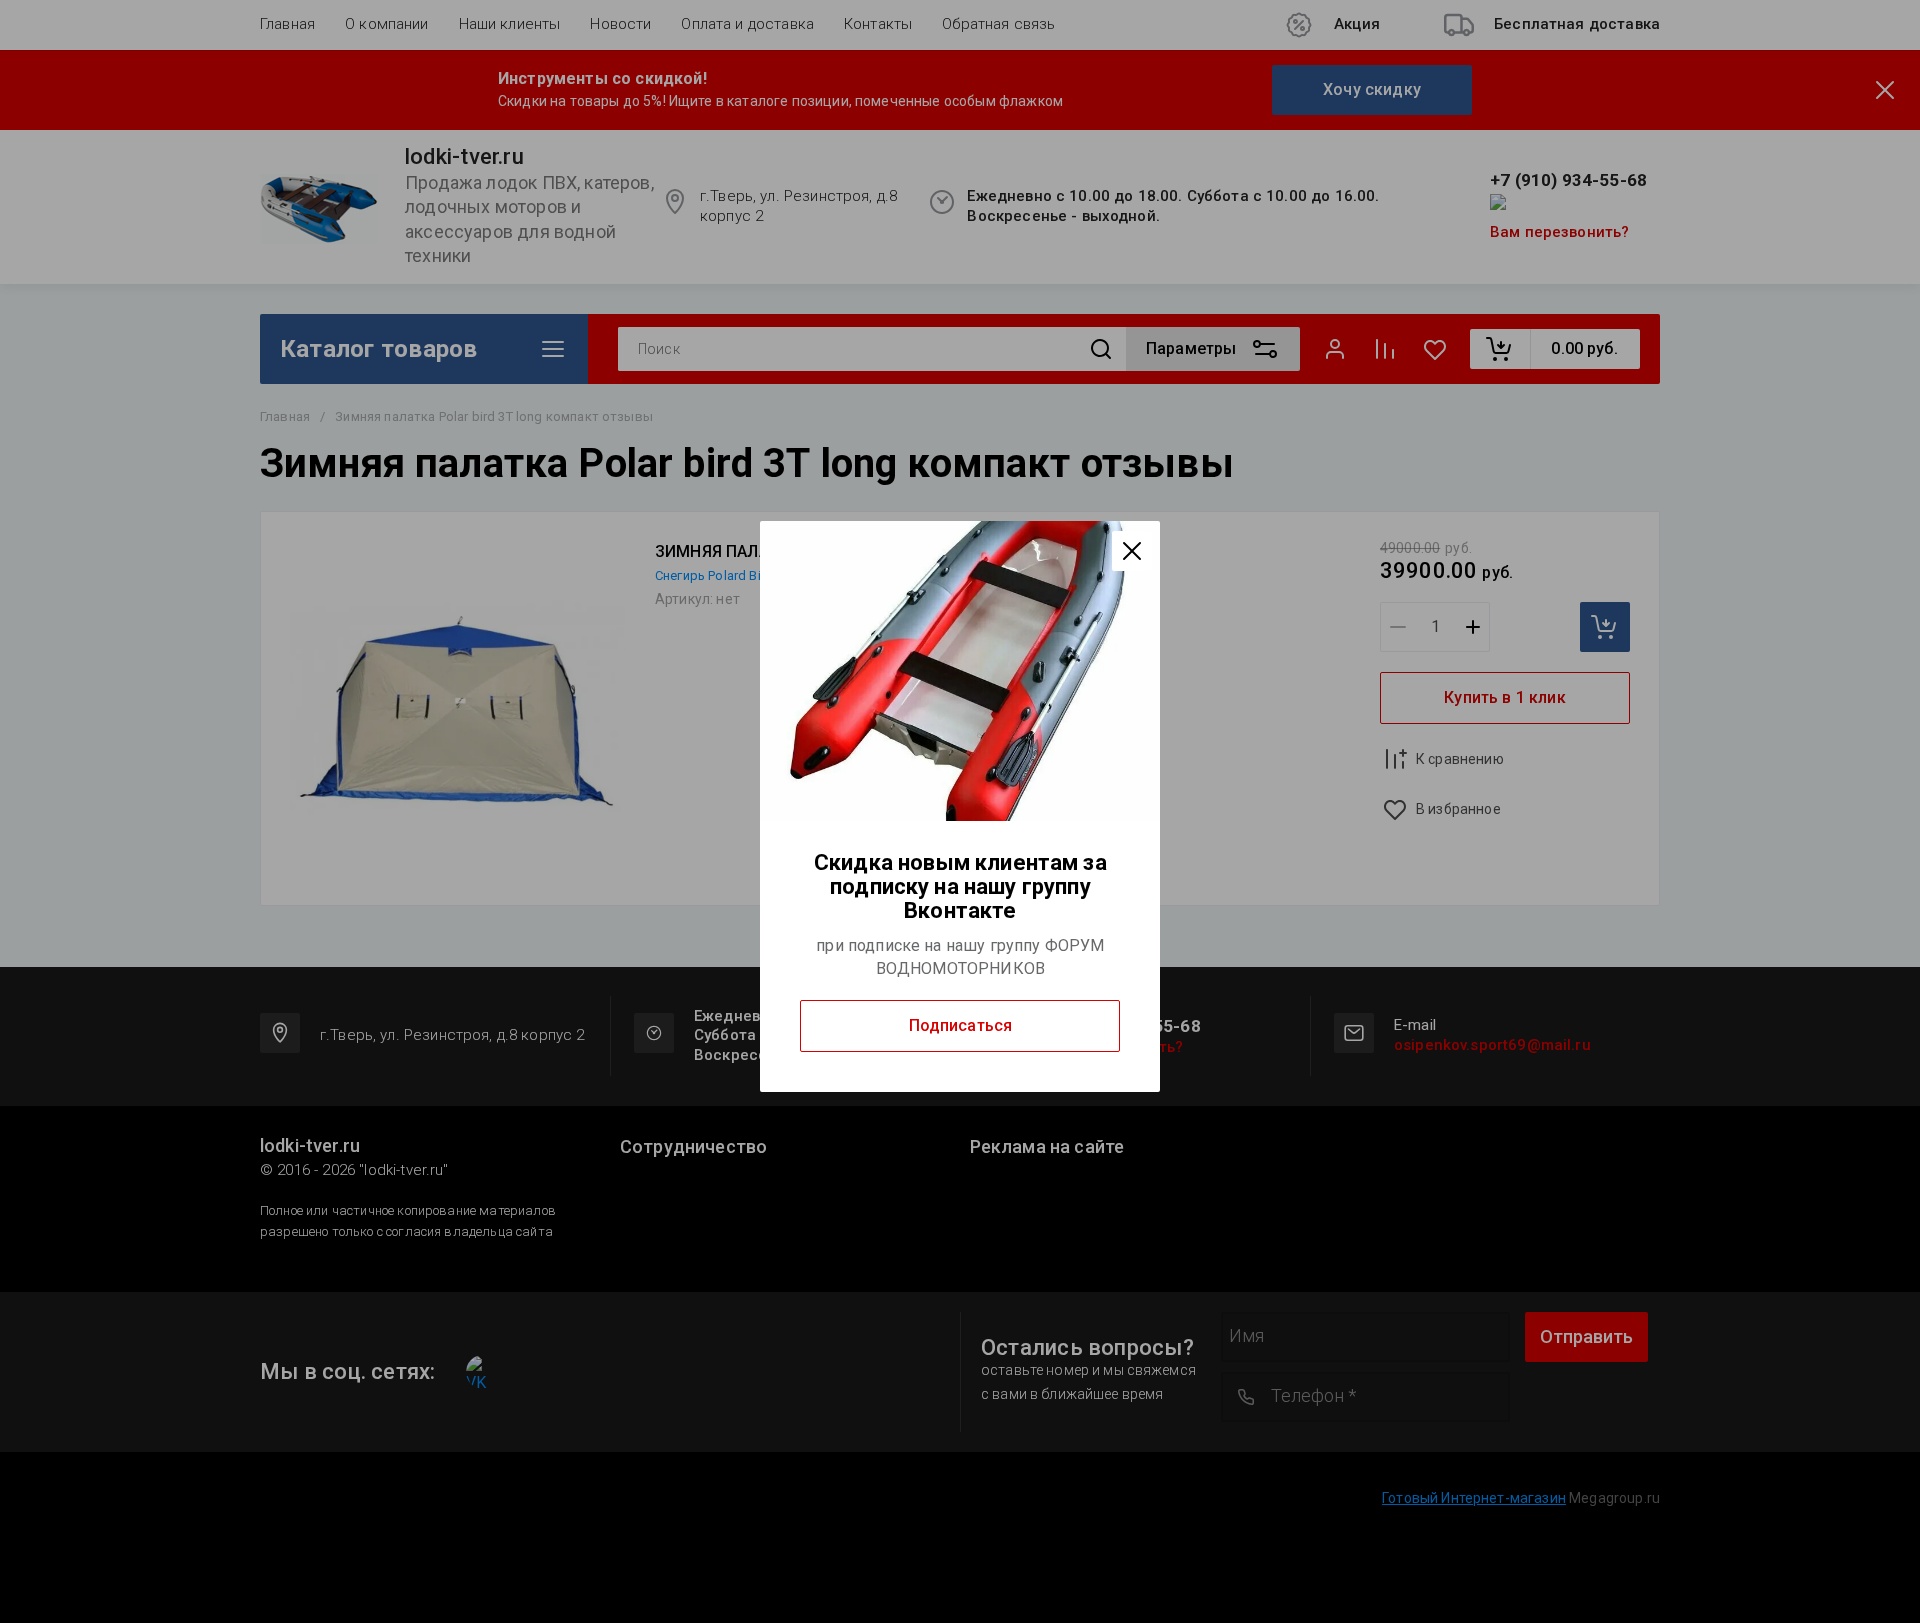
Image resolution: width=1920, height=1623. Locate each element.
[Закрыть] (1132, 551)
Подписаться (961, 1025)
